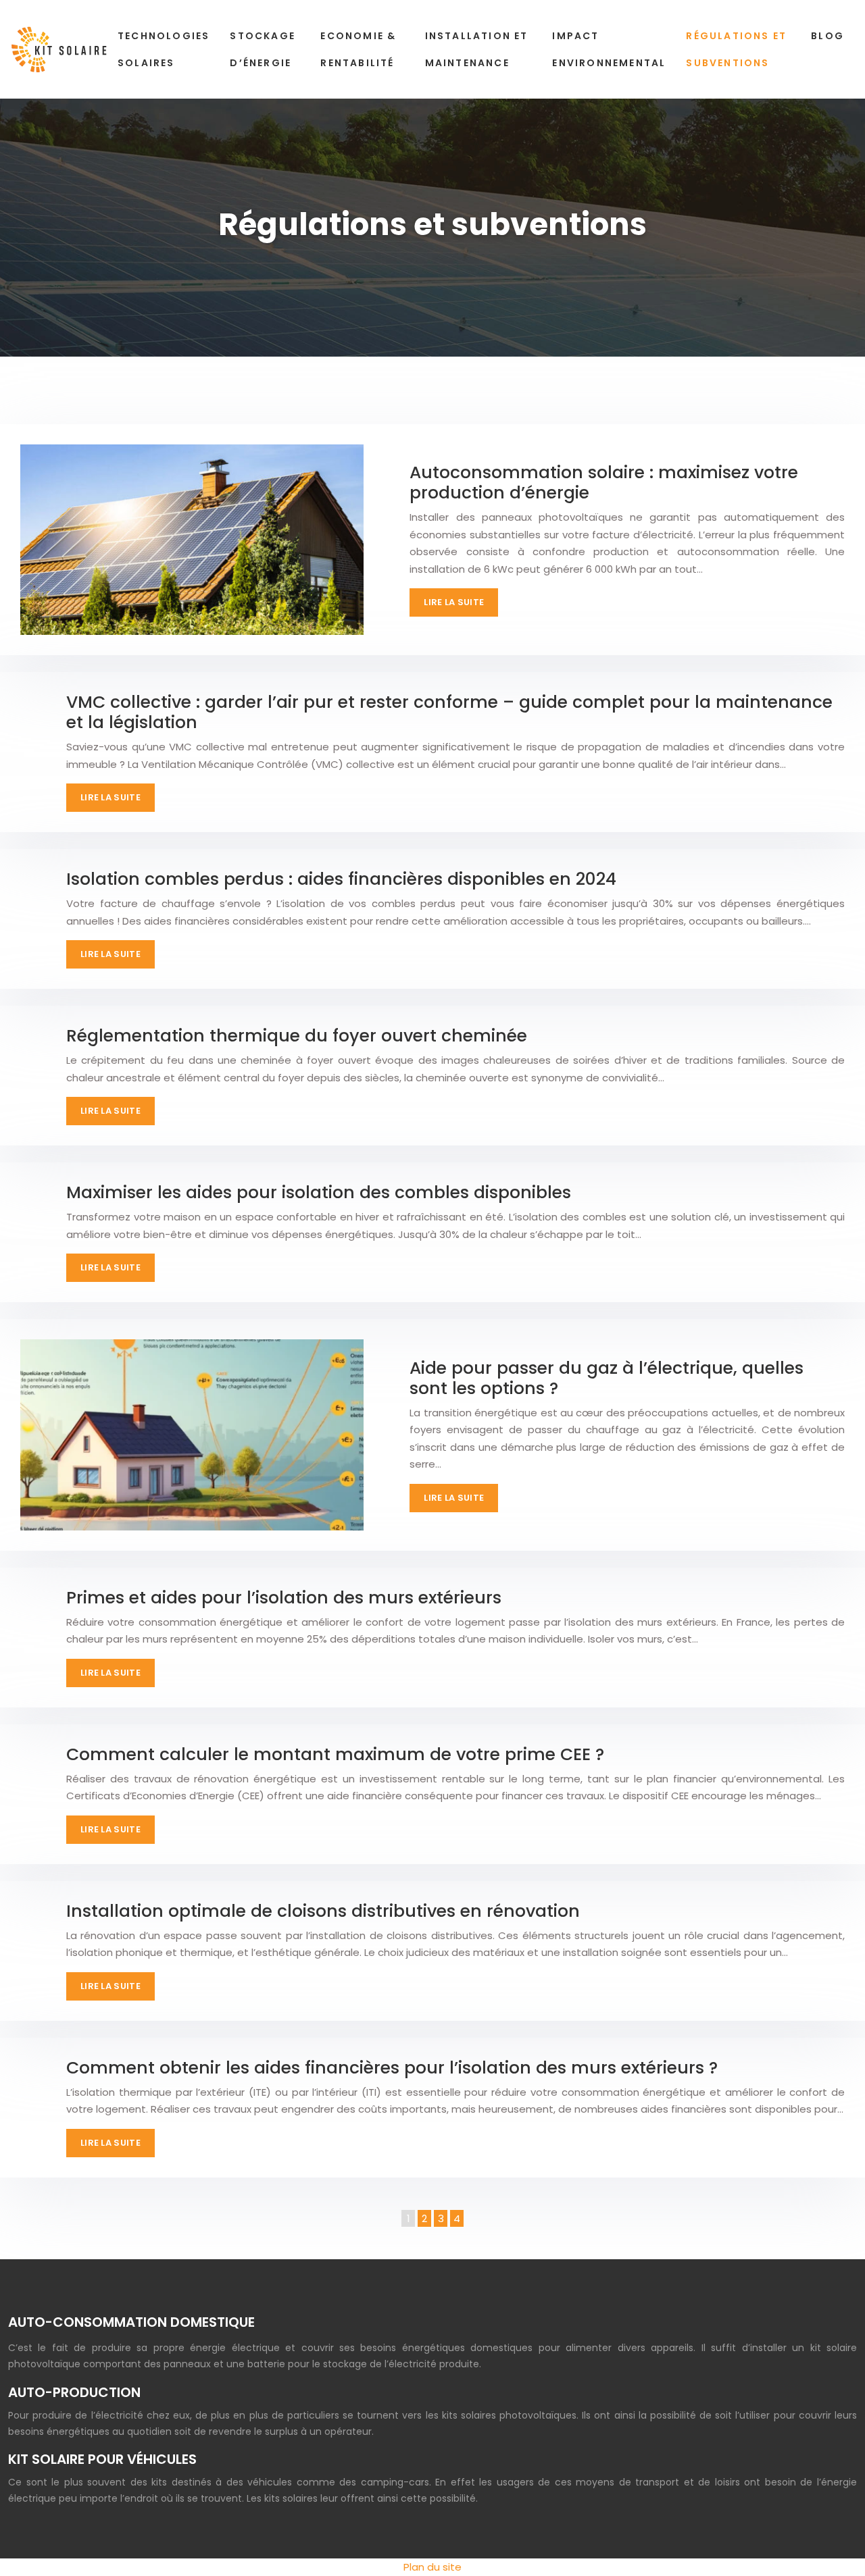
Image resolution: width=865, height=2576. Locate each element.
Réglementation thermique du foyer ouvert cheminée (297, 1036)
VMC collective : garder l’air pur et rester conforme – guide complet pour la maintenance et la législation (449, 712)
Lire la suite (454, 602)
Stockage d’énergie (263, 49)
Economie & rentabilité (358, 49)
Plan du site (432, 2567)
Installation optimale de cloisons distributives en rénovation (323, 1911)
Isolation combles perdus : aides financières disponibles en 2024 (341, 879)
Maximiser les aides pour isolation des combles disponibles (319, 1192)
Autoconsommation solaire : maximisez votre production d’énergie (604, 483)
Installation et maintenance (477, 49)
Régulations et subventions (736, 49)
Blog (827, 36)
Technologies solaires (164, 49)
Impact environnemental (609, 49)
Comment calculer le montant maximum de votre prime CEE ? (335, 1754)
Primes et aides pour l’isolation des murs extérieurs (284, 1598)
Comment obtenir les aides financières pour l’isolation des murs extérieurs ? (392, 2068)
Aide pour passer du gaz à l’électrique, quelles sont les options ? (607, 1378)
